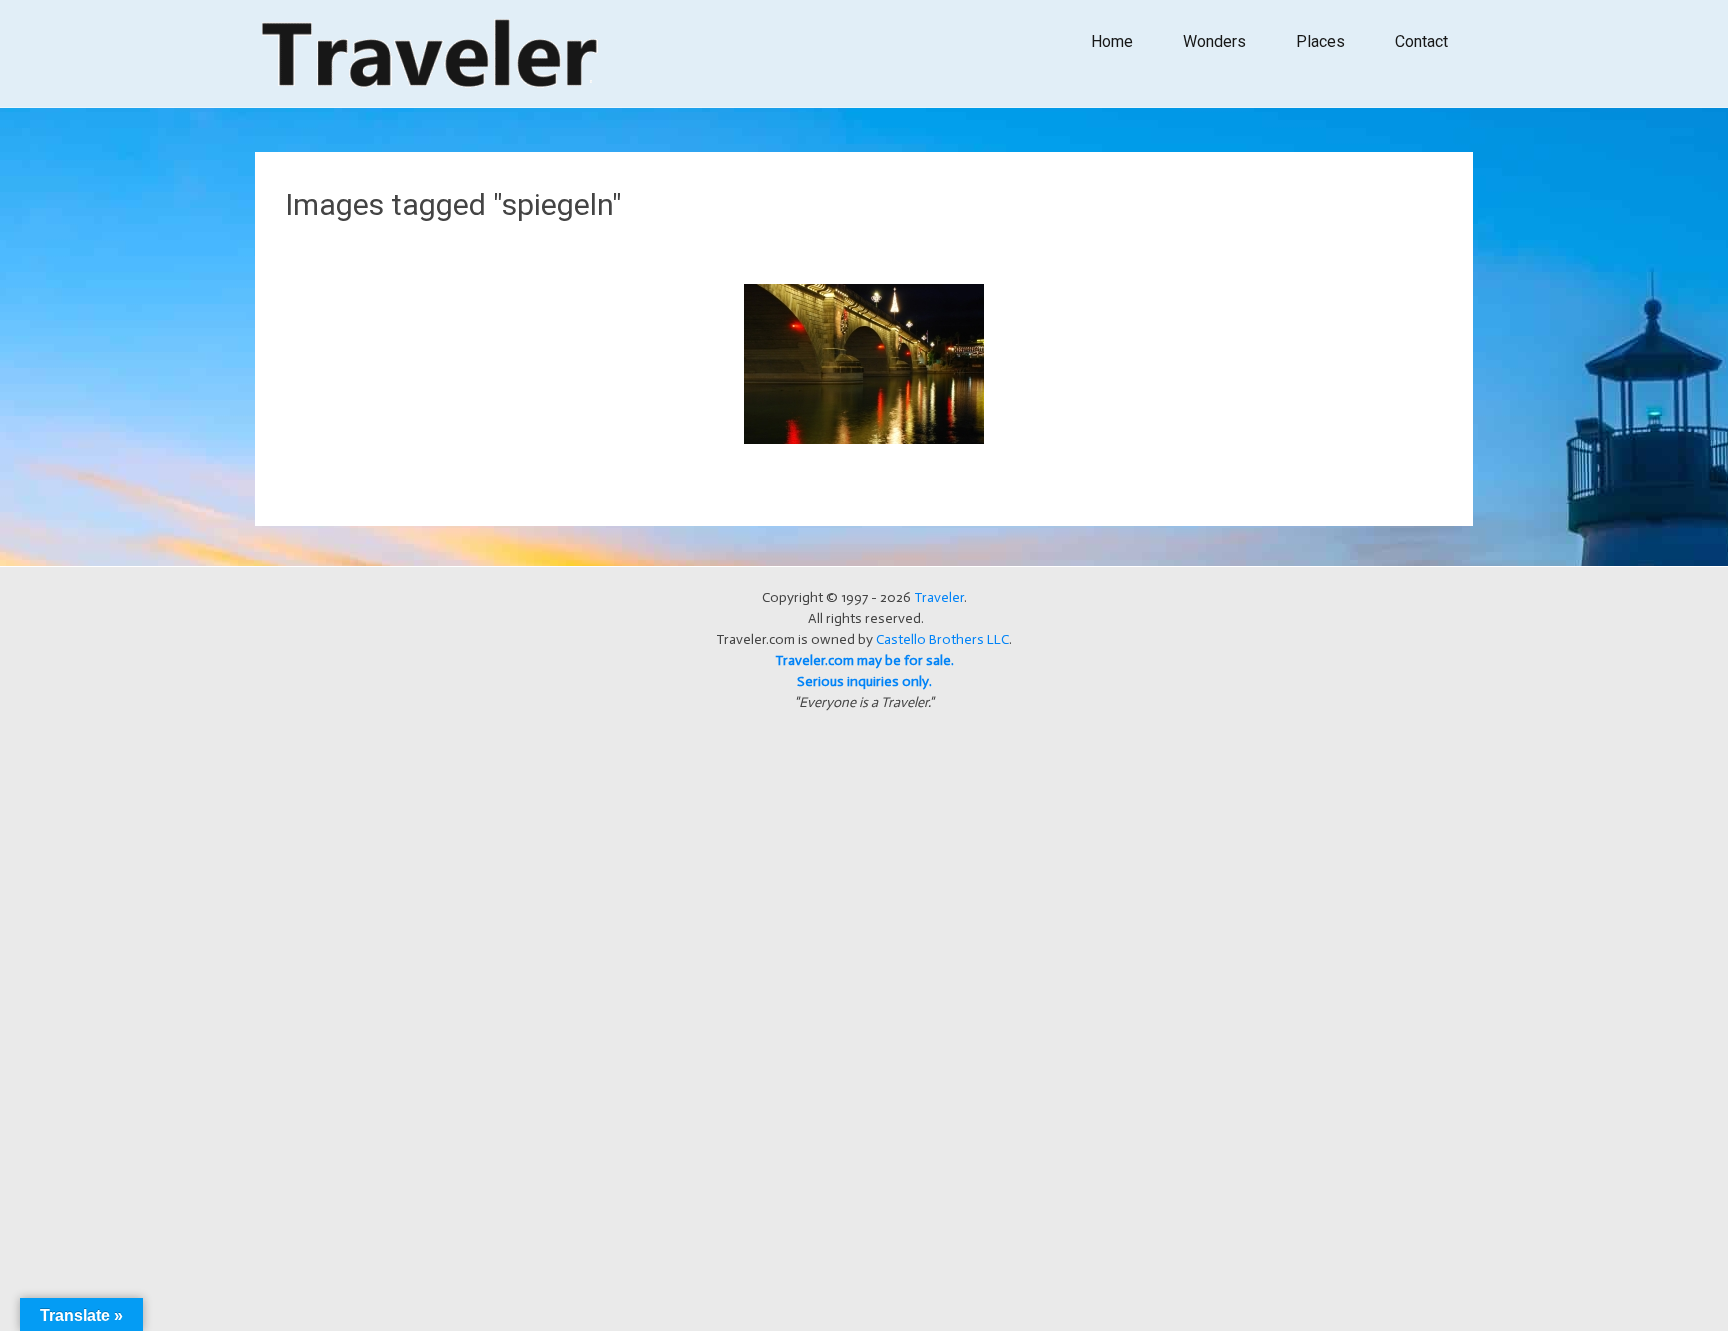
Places (1320, 41)
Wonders (1214, 41)
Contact (1421, 41)
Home (1112, 41)
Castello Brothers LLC (942, 639)
